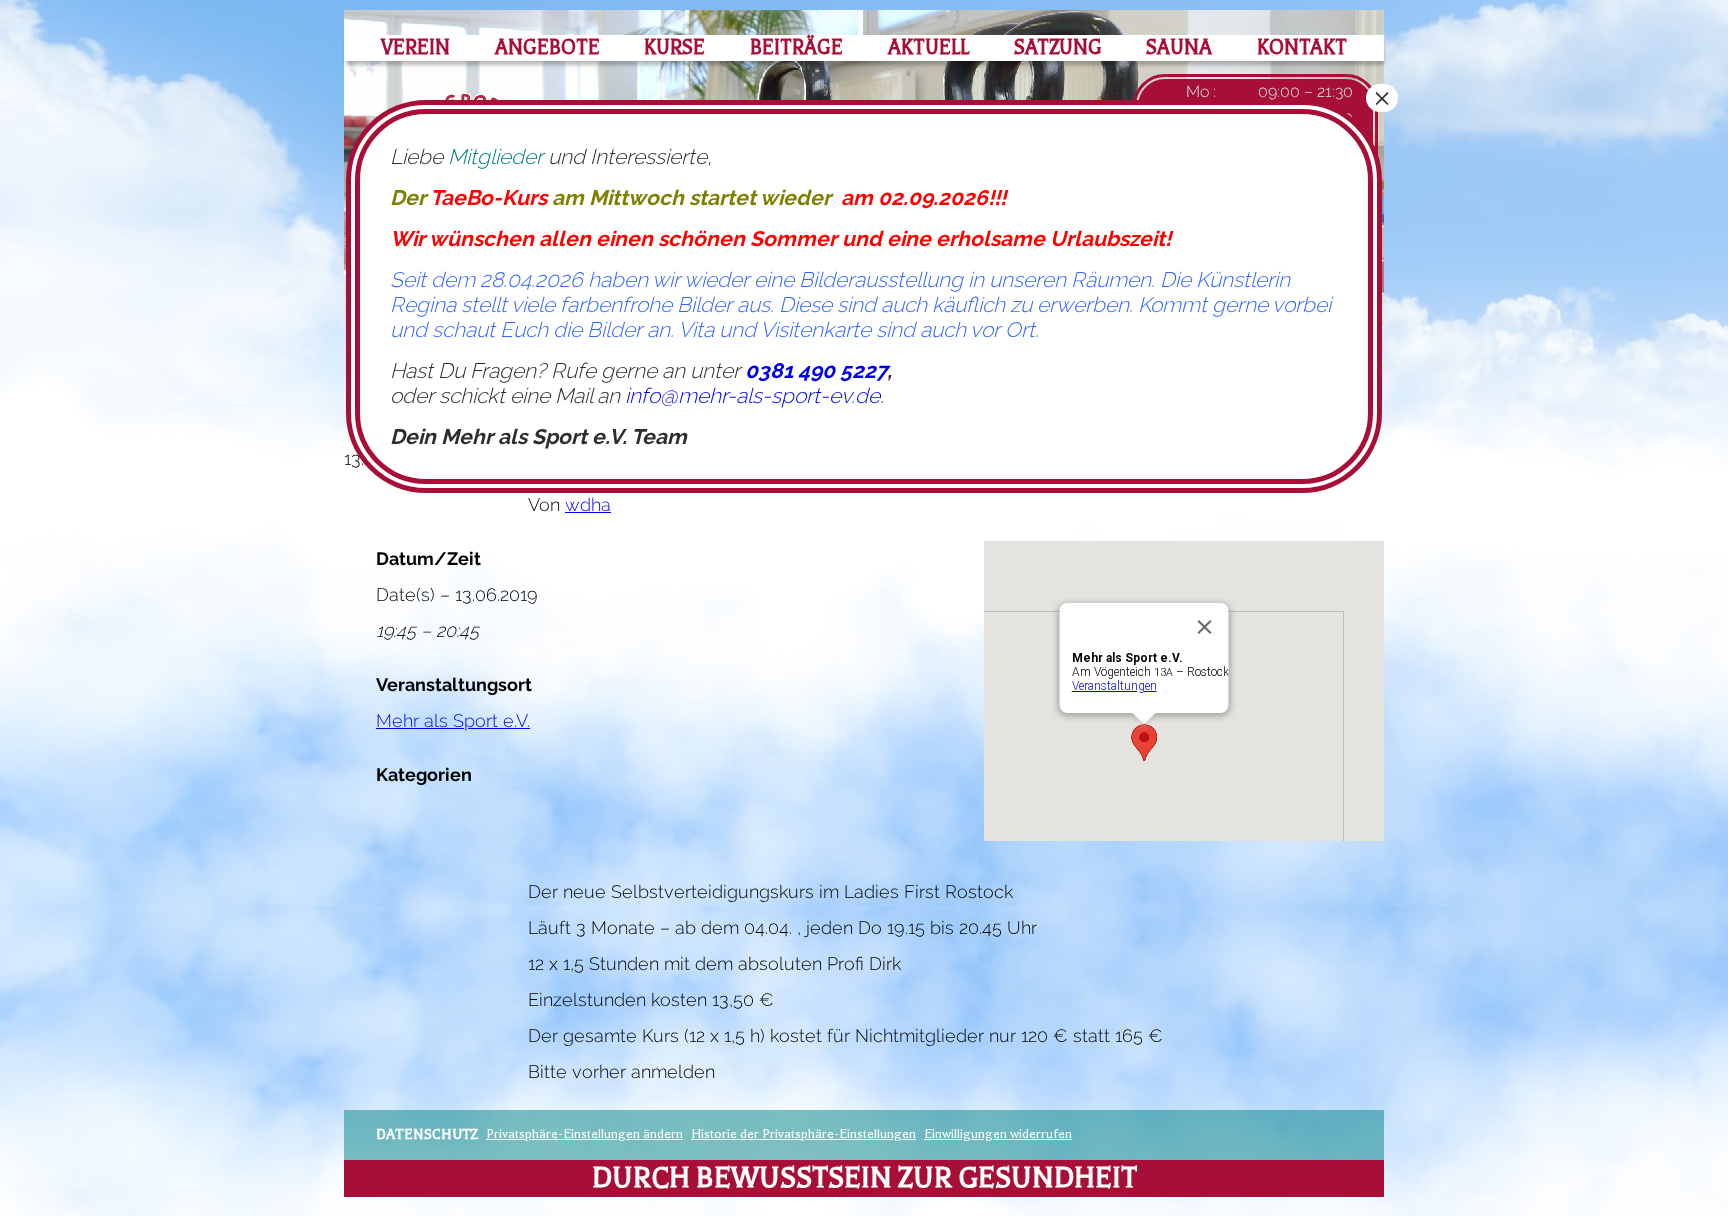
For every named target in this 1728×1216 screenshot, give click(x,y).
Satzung (1058, 47)
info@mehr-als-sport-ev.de (752, 395)
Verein (415, 47)
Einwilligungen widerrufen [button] (998, 1134)
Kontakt (1302, 47)
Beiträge (796, 47)
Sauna (1179, 47)
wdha (588, 504)
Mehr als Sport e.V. (453, 720)
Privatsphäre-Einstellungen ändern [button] (584, 1134)
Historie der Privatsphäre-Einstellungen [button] (803, 1134)
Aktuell (928, 47)
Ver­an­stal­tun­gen (1114, 686)
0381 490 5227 (816, 370)
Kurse (674, 47)
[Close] (1205, 627)
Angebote (547, 47)
